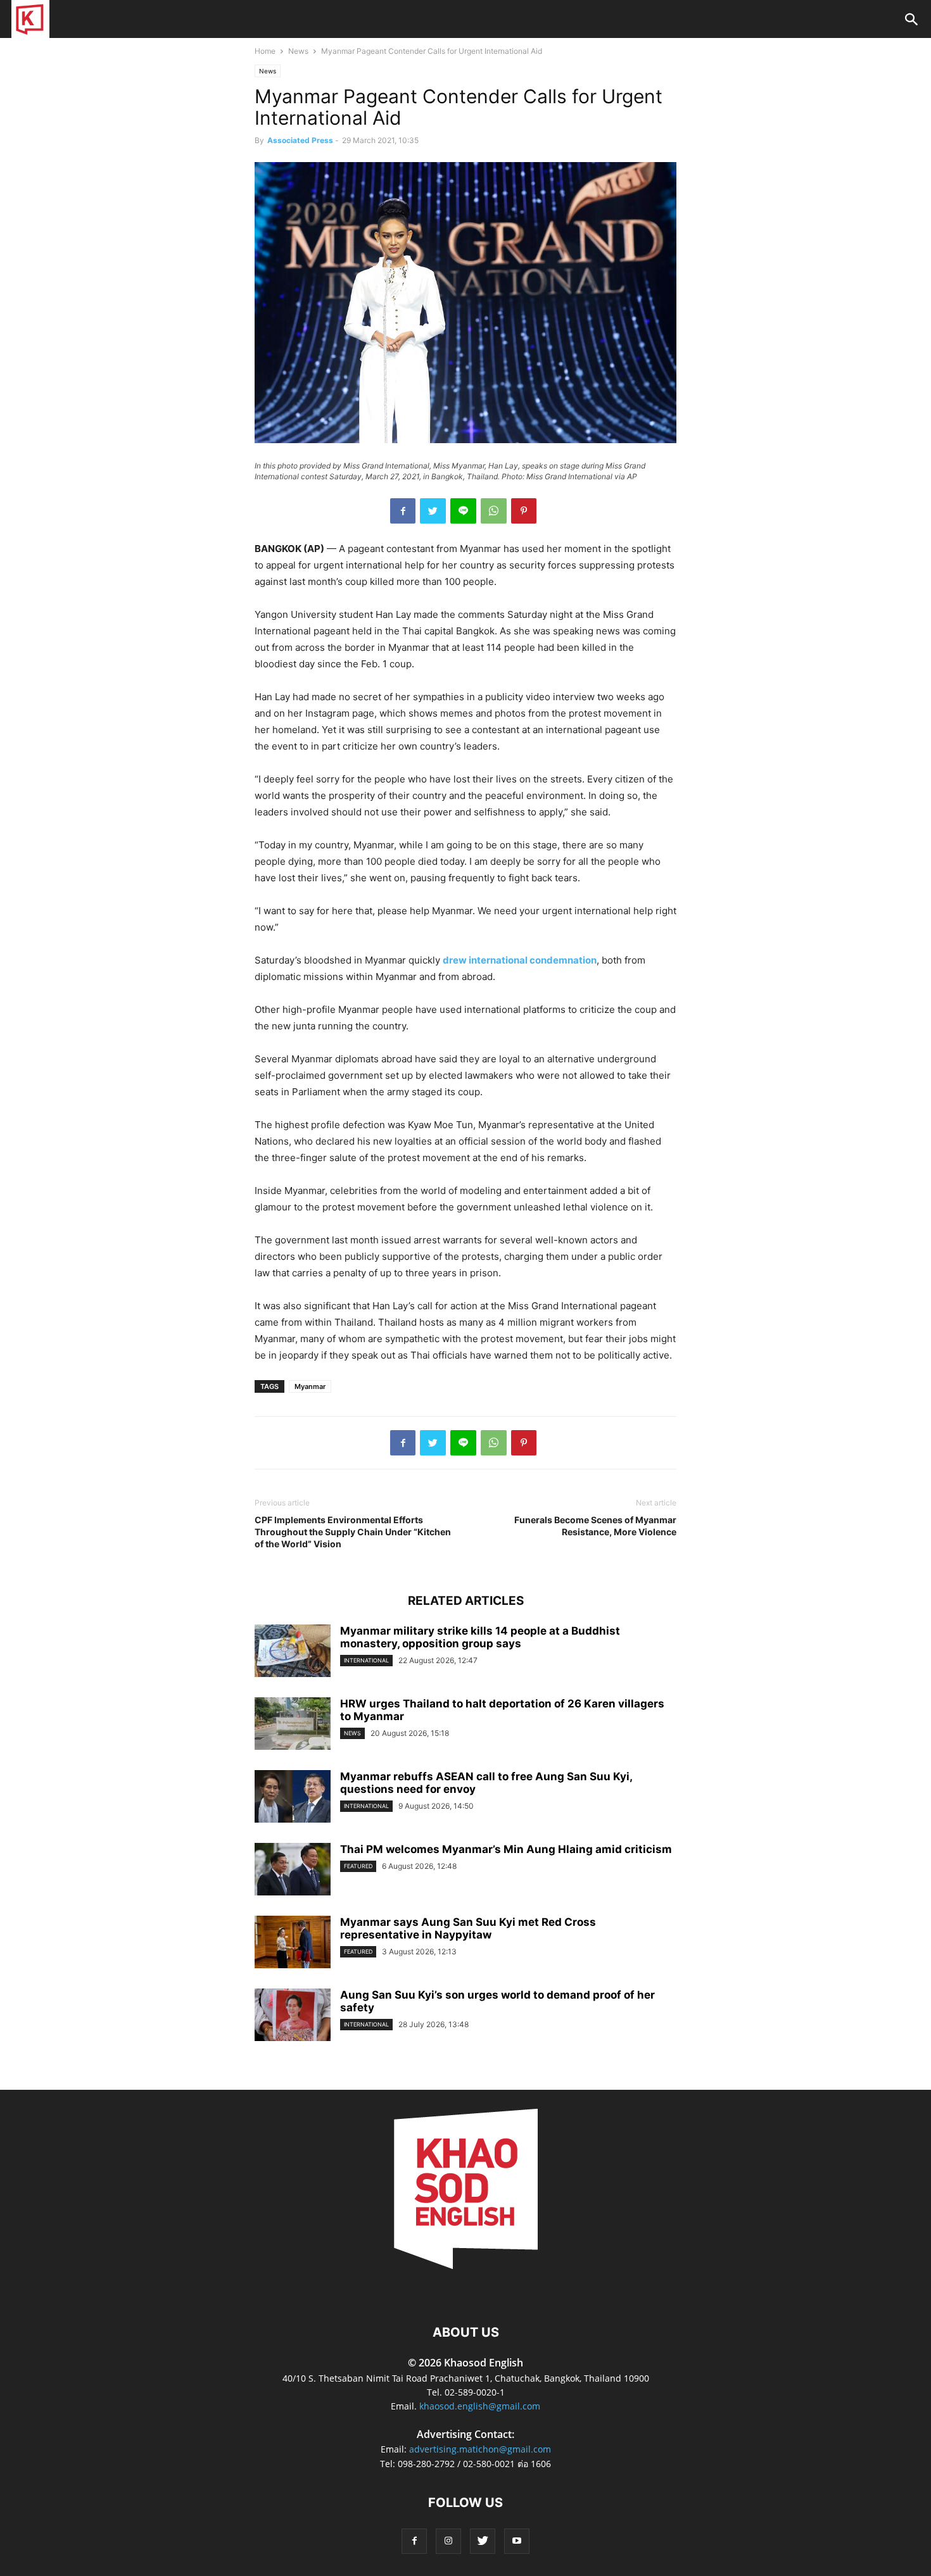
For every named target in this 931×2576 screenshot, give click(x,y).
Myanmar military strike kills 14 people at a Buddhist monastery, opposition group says (480, 1637)
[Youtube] (517, 2541)
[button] (911, 21)
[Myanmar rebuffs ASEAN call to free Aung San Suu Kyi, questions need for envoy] (293, 1796)
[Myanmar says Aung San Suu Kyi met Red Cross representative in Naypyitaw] (293, 1942)
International (366, 1660)
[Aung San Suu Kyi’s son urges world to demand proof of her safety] (293, 2015)
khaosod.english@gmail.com (480, 2406)
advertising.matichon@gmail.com (480, 2449)
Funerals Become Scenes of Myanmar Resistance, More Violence (595, 1526)
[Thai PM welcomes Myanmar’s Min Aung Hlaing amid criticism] (293, 1869)
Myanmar (310, 1386)
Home (265, 51)
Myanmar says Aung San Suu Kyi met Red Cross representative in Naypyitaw (468, 1928)
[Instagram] (448, 2541)
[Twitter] (483, 2541)
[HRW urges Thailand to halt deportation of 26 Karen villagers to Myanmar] (293, 1724)
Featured (358, 1866)
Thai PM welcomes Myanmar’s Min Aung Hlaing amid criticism (506, 1849)
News (298, 51)
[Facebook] (414, 2541)
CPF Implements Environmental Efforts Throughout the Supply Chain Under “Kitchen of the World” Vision (353, 1532)
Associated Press (300, 140)
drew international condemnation (520, 960)
